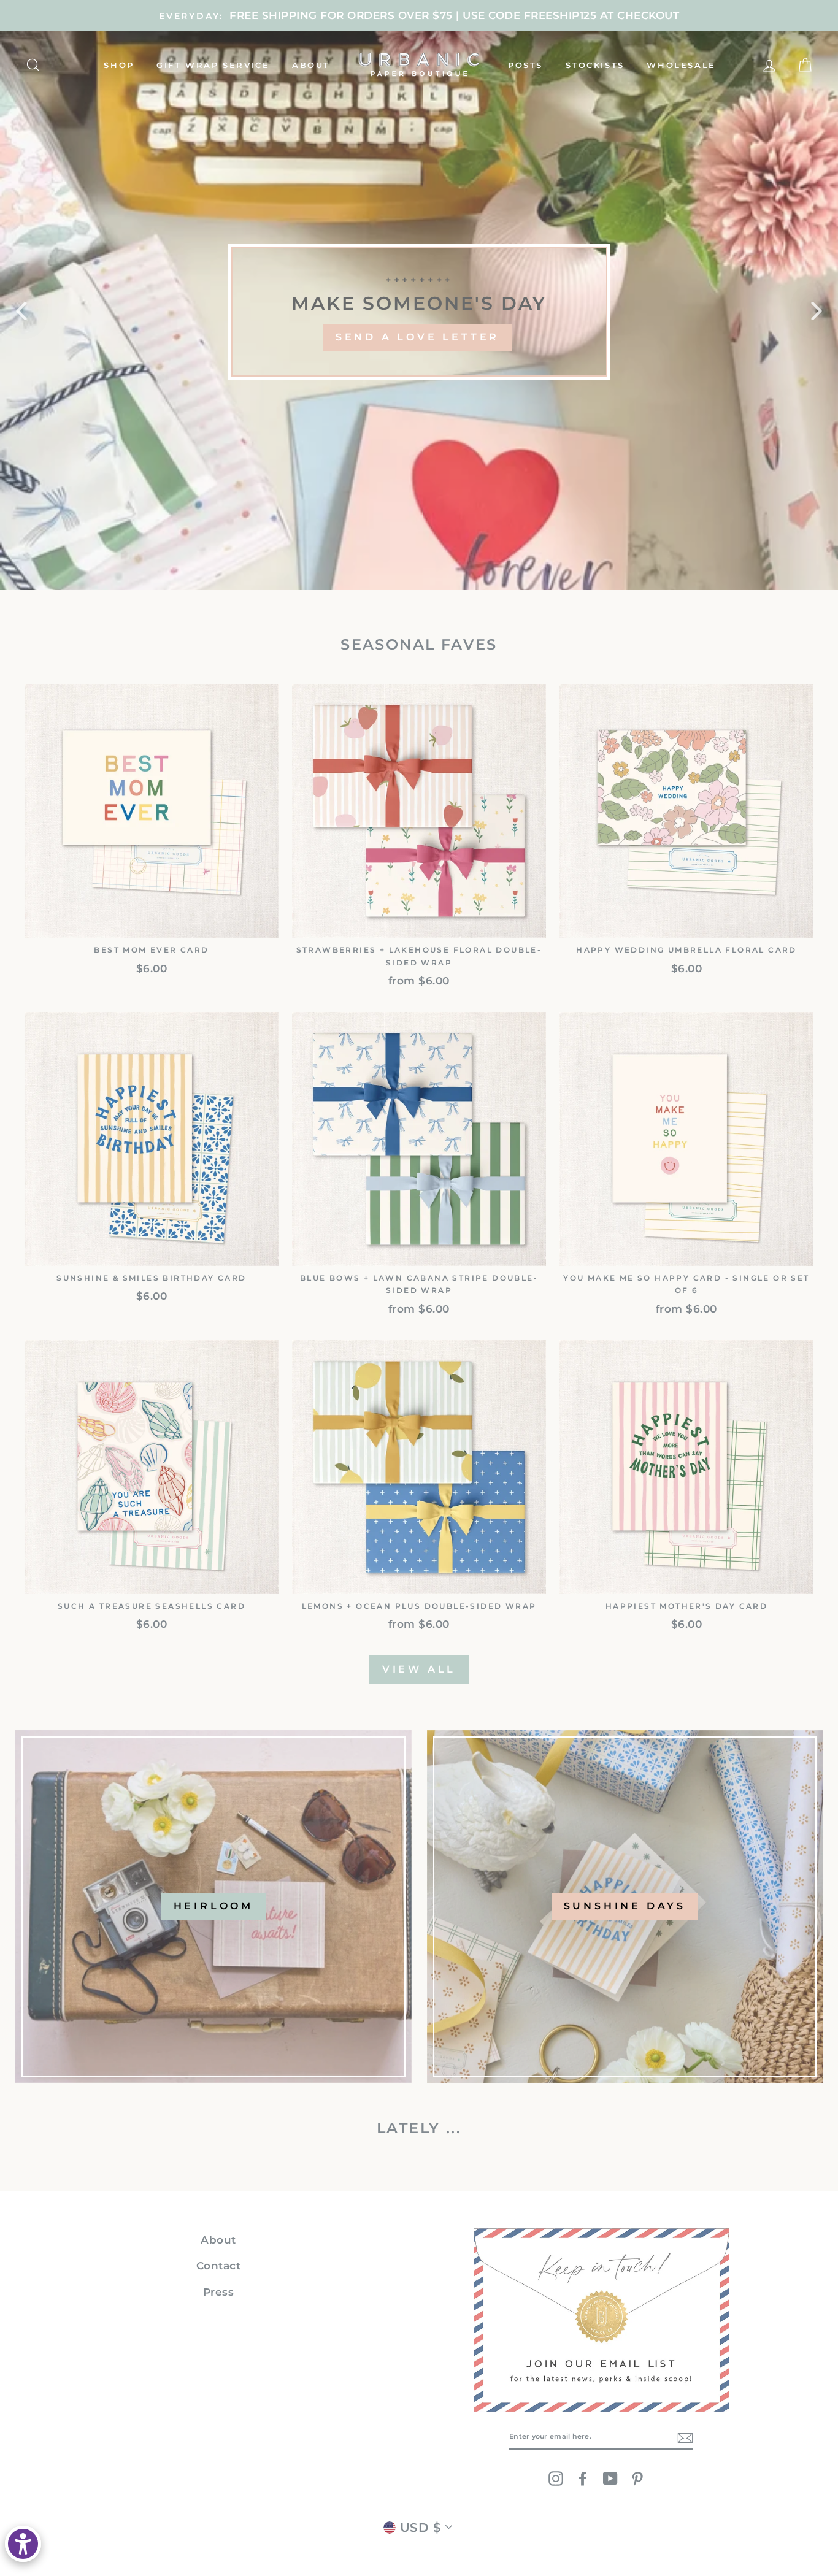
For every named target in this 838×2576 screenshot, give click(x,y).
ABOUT (311, 65)
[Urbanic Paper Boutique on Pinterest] (637, 2478)
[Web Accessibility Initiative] (23, 2544)
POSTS (525, 65)
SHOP (119, 65)
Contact (219, 2266)
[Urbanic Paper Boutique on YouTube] (610, 2478)
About (218, 2240)
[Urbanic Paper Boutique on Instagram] (556, 2478)
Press (219, 2292)
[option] (419, 16)
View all (419, 1669)
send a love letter (417, 337)
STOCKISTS (595, 65)
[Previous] (21, 310)
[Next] (817, 310)
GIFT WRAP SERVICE (213, 65)
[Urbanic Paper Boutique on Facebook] (583, 2478)
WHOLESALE (681, 65)
